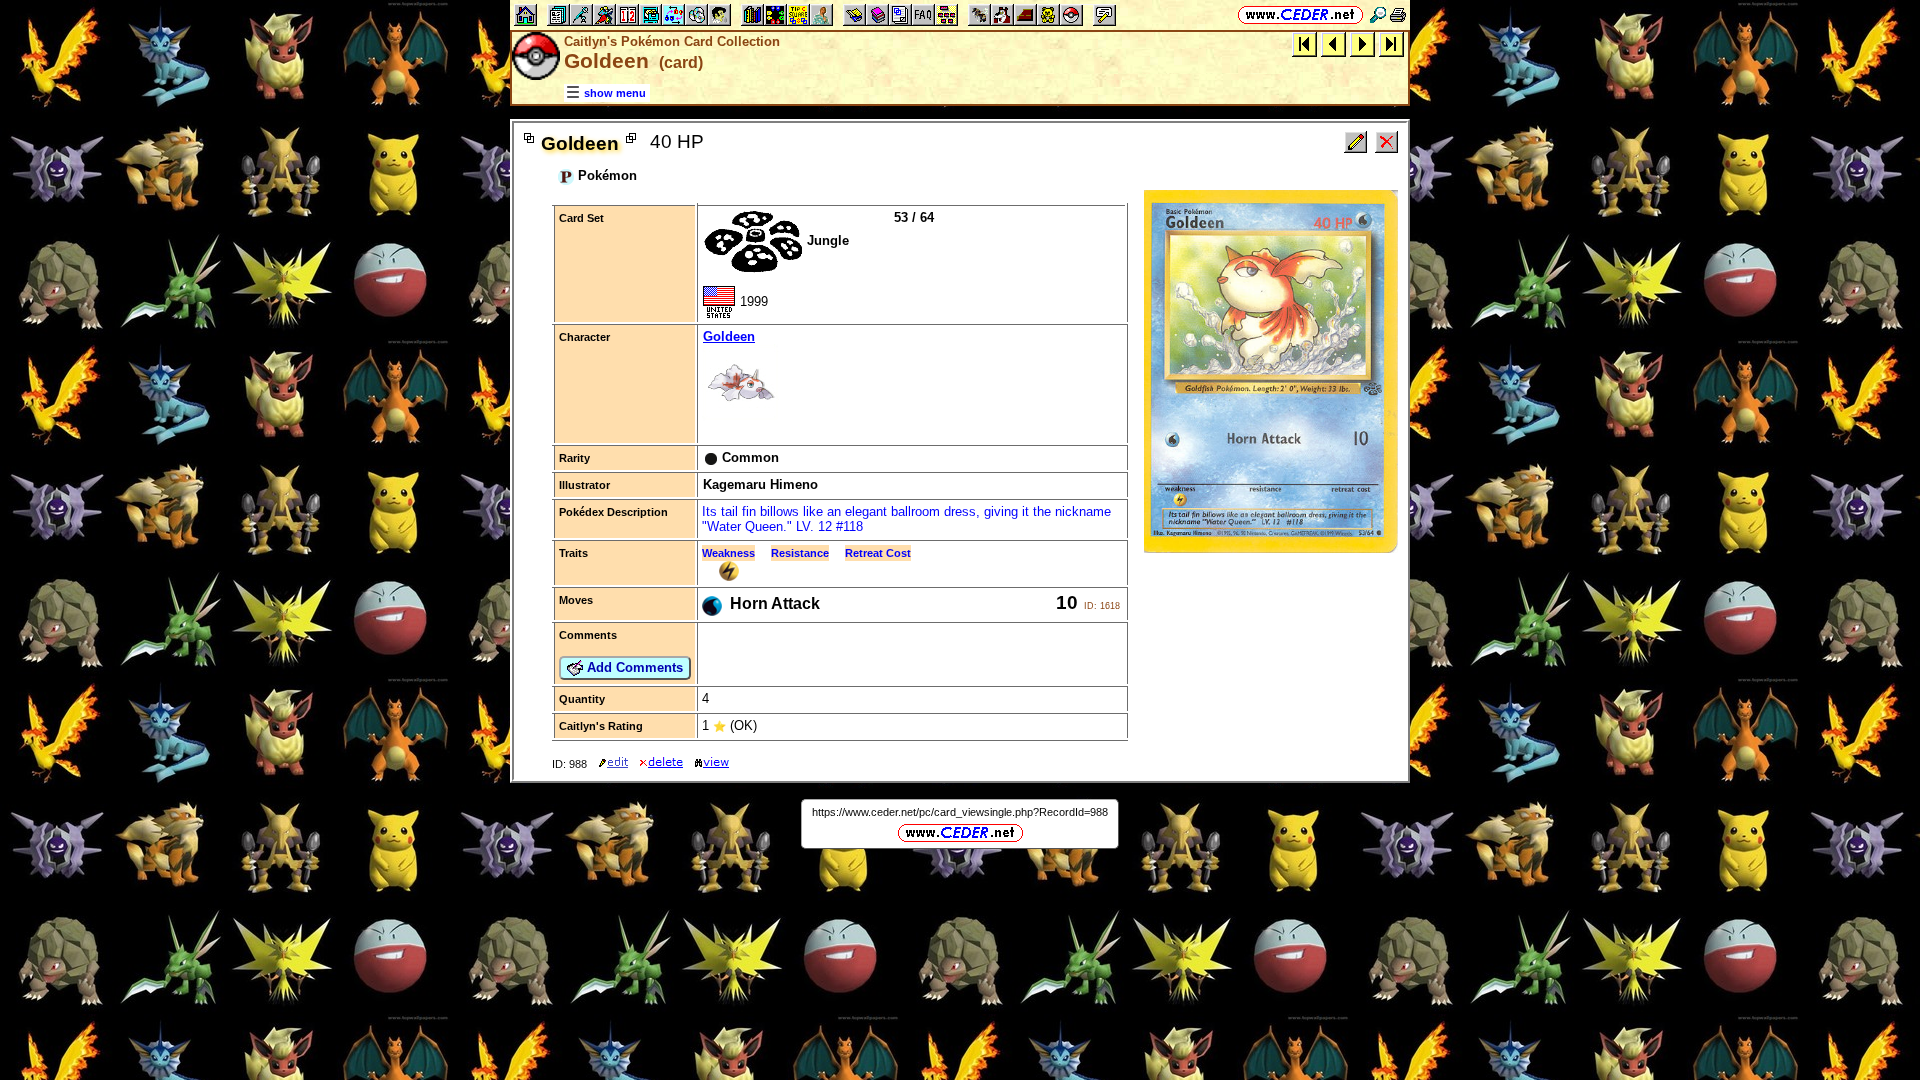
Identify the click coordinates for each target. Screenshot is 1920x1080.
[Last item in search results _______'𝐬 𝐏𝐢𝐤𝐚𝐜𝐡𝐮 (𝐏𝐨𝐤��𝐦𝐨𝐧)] (1391, 43)
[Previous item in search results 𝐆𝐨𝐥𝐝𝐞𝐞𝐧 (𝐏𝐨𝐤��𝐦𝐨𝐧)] (1333, 43)
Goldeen (729, 336)
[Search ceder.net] (1378, 14)
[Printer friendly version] (1398, 14)
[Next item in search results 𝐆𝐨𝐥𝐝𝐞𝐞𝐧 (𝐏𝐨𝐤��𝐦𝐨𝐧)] (1362, 43)
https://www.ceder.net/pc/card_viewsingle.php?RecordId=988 (960, 812)
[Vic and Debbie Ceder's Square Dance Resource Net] (1300, 14)
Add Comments (633, 667)
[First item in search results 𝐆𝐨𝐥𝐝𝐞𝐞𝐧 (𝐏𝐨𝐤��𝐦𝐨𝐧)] (1304, 43)
